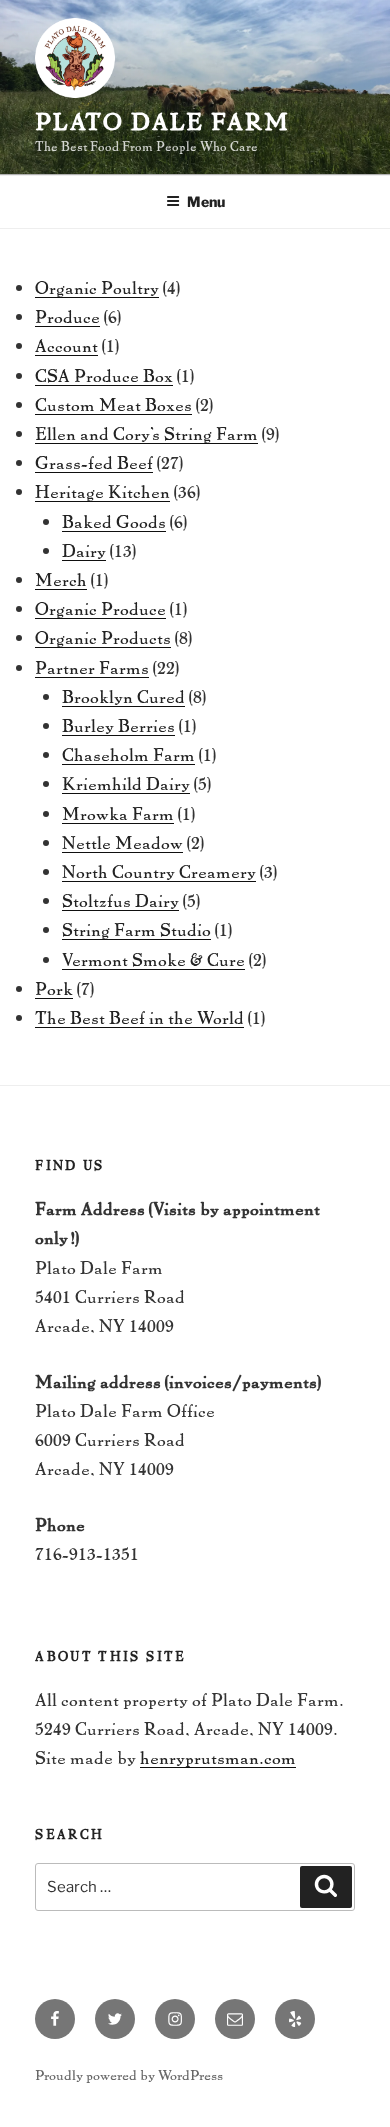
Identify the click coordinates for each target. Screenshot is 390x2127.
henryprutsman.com (218, 1757)
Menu (206, 201)
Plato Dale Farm (162, 120)
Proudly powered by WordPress (129, 2074)
